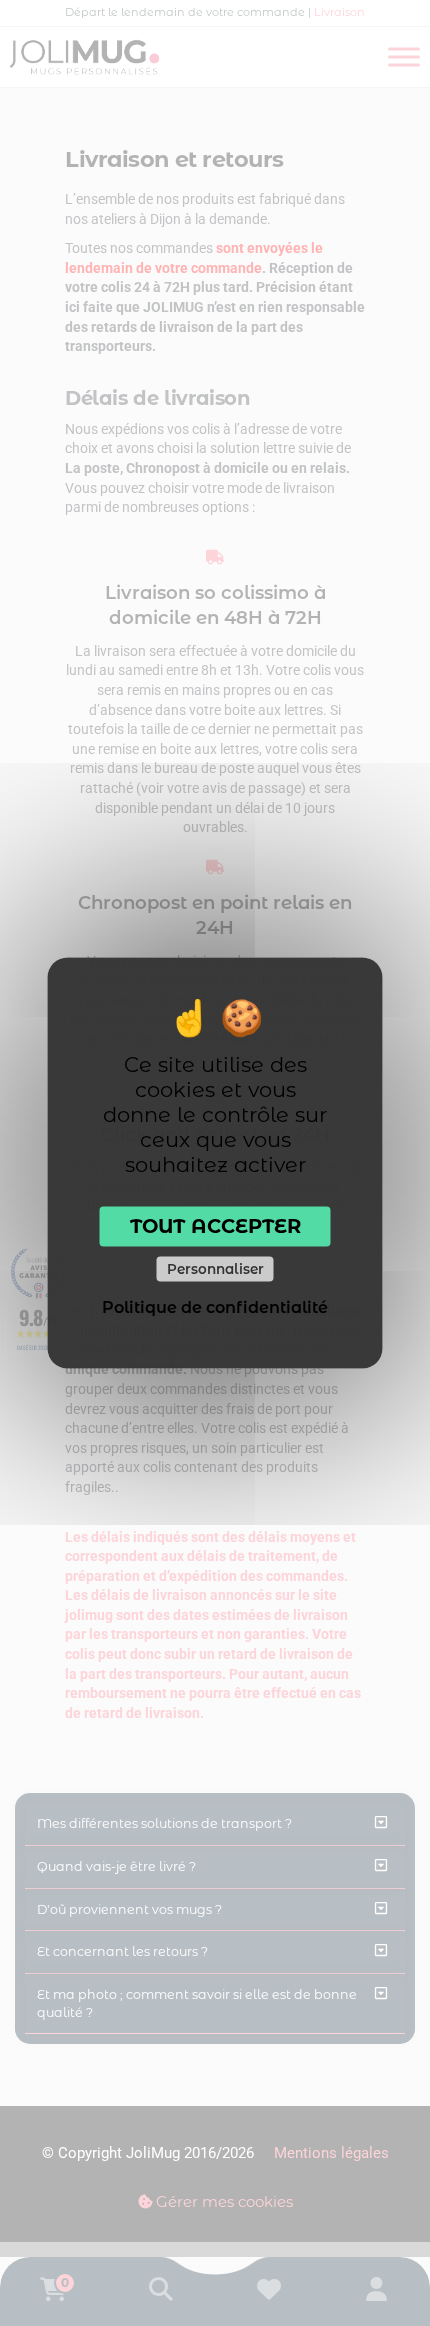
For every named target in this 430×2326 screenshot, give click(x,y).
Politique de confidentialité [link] (215, 1307)
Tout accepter (215, 1226)
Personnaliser (215, 1268)
